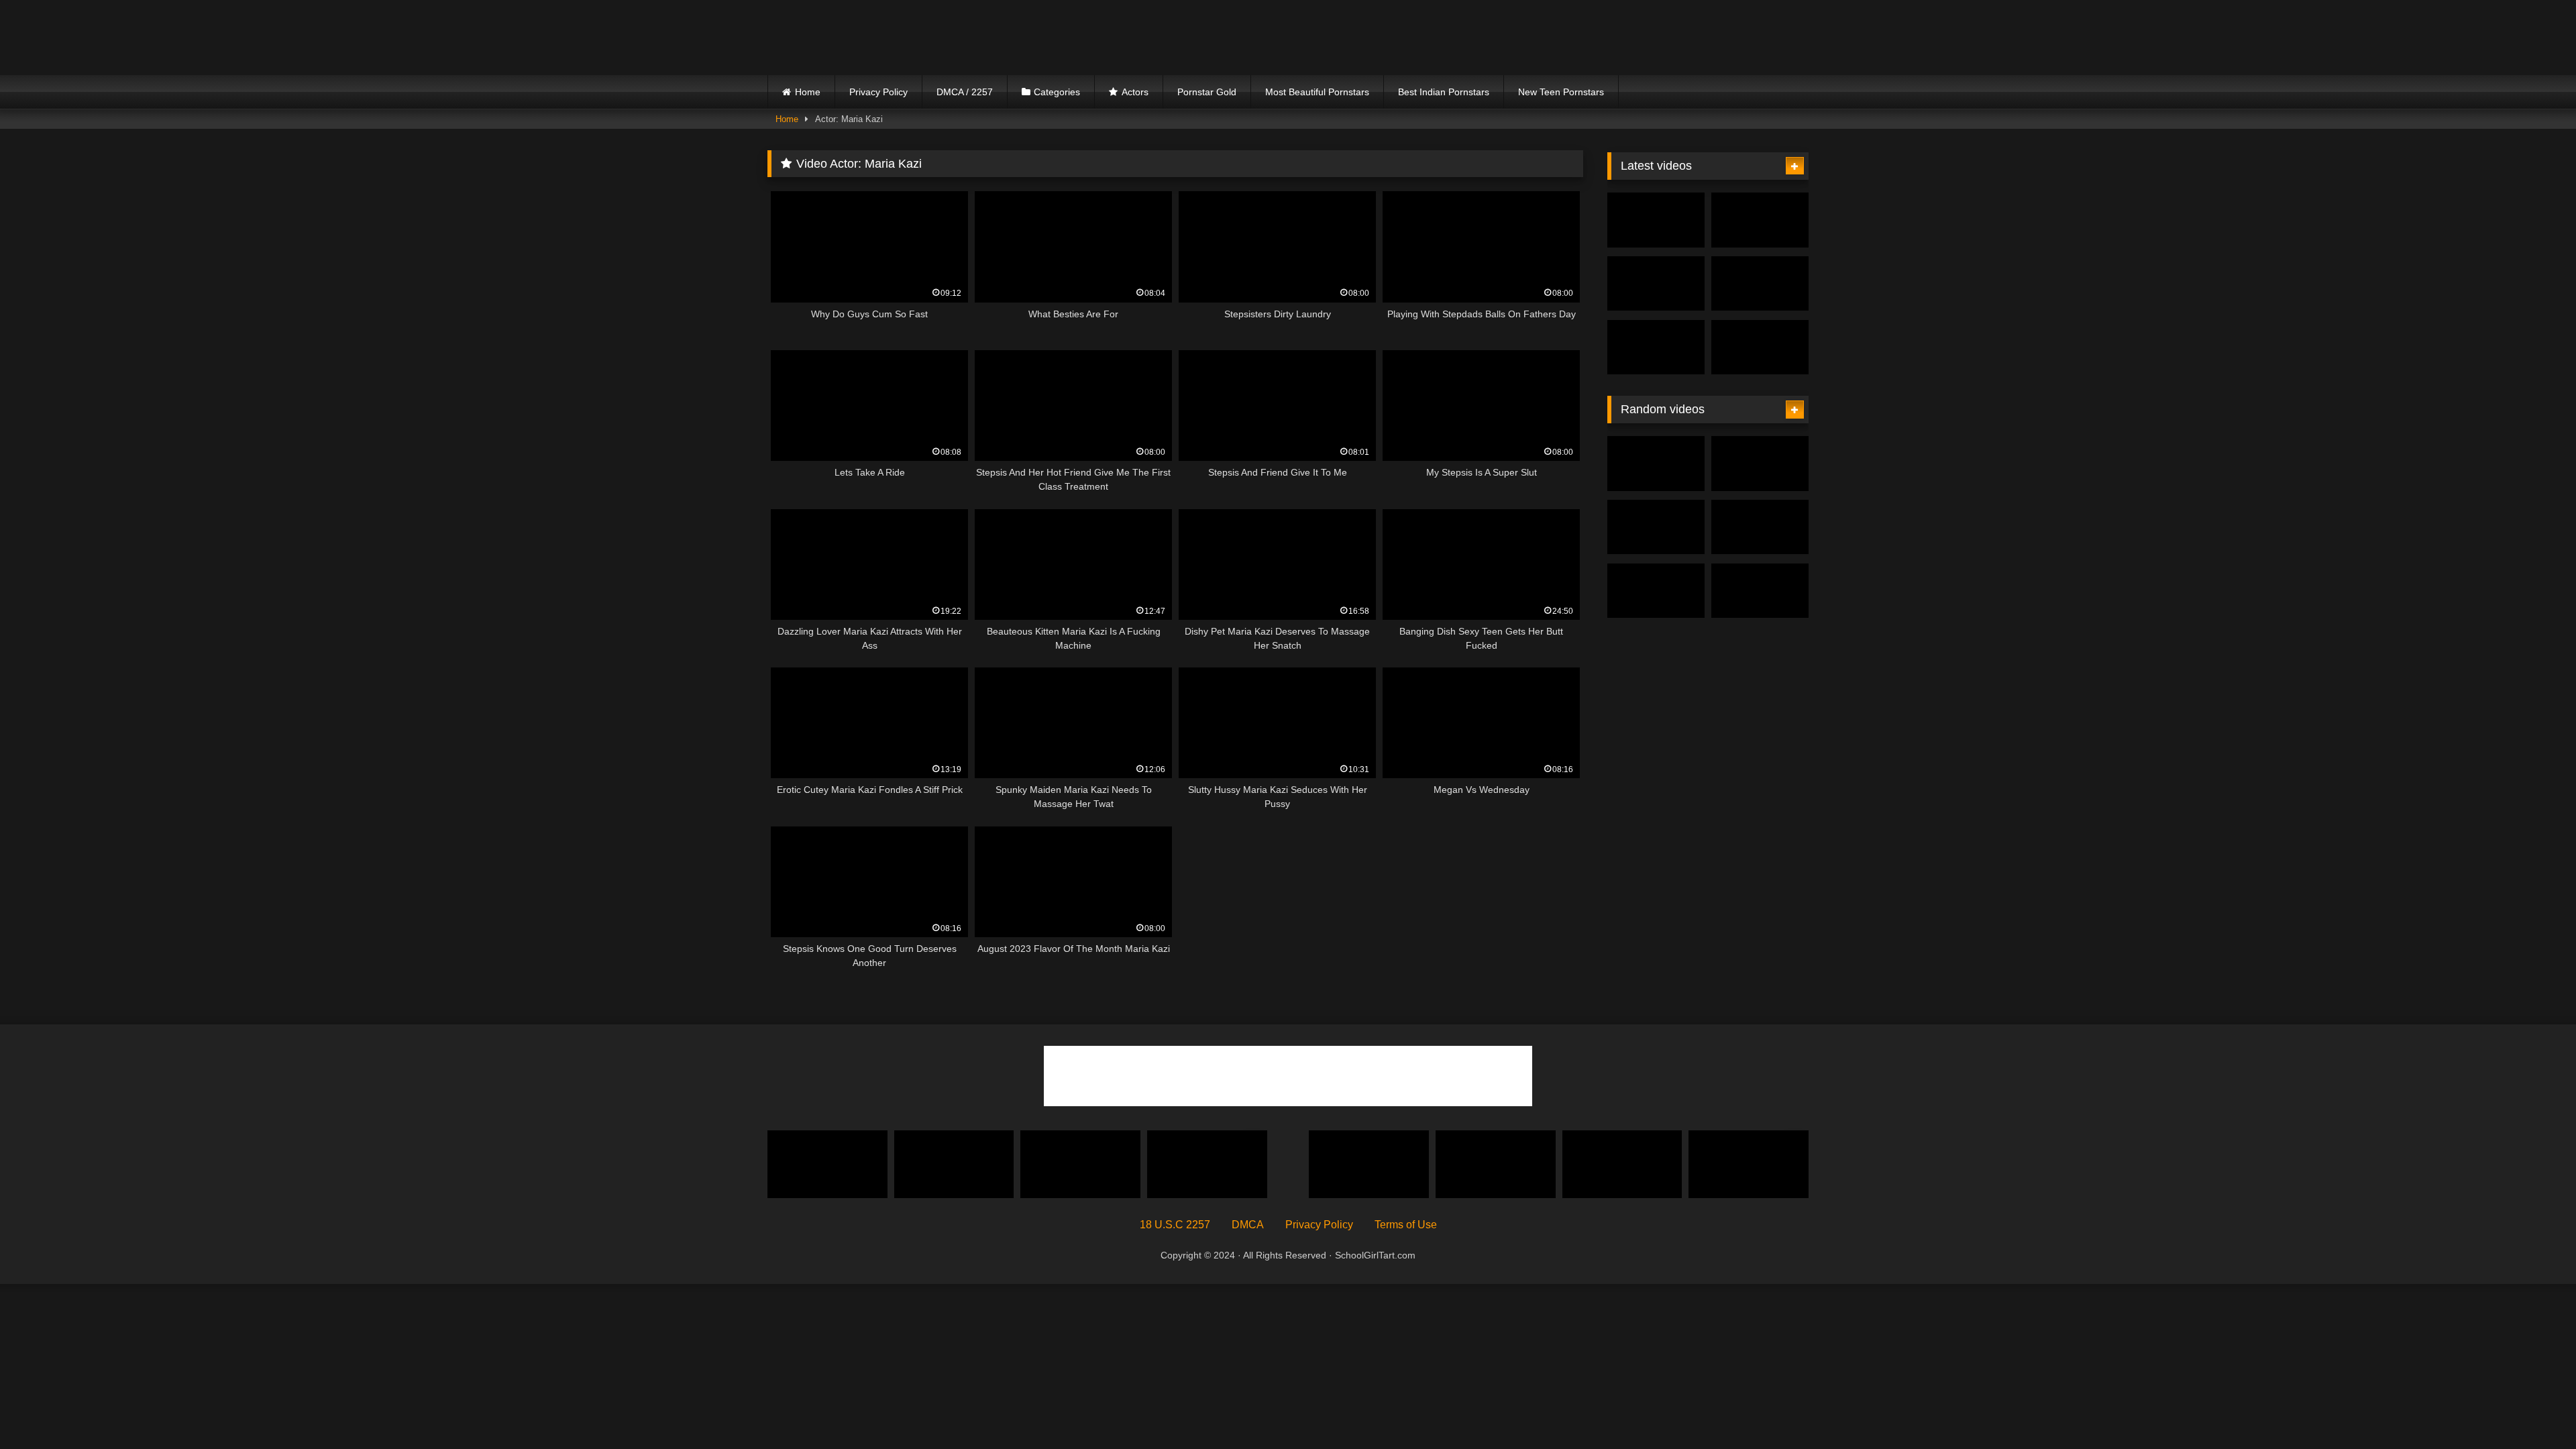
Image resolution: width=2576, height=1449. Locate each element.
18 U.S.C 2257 (1175, 1225)
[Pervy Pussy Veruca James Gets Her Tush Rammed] (954, 1164)
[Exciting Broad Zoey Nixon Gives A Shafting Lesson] (1760, 591)
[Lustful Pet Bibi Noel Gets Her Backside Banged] (1749, 1164)
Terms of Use (1406, 1225)
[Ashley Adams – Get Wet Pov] (1080, 1164)
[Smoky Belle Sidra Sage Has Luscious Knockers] (1656, 220)
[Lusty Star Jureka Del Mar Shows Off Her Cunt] (1656, 347)
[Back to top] (2534, 1409)
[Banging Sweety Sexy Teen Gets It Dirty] (1656, 527)
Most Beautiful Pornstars (1317, 92)
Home (808, 92)
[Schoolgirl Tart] (885, 38)
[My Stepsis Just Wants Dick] (1622, 1164)
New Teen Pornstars (1561, 92)
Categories (1057, 92)
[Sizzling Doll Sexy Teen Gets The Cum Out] (1207, 1164)
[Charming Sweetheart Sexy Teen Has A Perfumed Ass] (1656, 464)
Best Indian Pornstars (1444, 92)
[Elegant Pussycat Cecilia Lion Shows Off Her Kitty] (1496, 1164)
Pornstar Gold (1207, 92)
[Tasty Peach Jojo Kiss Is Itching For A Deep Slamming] (1760, 464)
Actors (1135, 92)
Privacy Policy (878, 92)
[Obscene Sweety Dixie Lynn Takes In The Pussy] (827, 1164)
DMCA (1248, 1225)
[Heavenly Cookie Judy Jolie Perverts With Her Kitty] (1760, 220)
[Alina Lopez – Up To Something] (1760, 527)
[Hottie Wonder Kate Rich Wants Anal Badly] (1656, 591)
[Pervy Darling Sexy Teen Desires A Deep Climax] (1369, 1164)
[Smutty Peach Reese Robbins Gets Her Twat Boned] (1656, 284)
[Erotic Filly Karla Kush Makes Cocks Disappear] (1760, 284)
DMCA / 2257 (965, 92)
